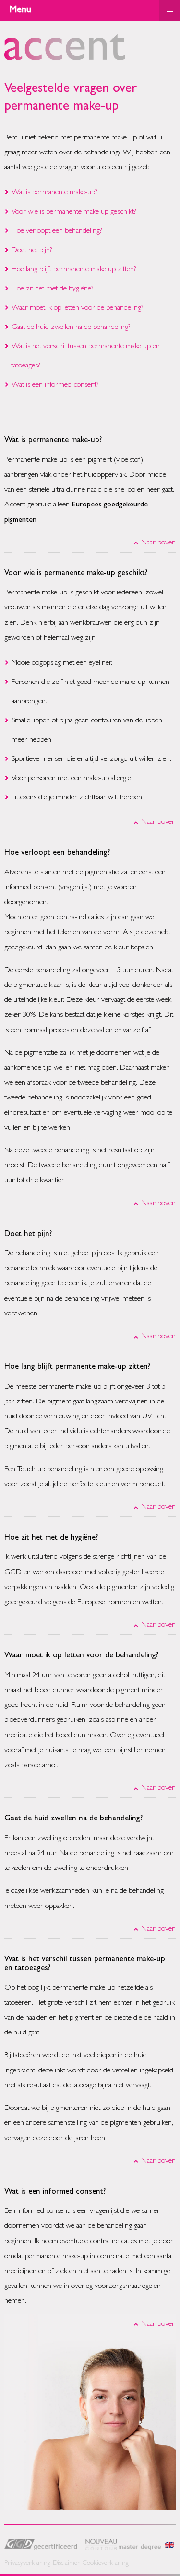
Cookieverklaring (106, 2564)
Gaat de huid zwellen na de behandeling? (71, 328)
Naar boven (158, 543)
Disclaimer (66, 2564)
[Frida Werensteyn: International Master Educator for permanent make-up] (169, 2546)
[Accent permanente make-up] (65, 59)
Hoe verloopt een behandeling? (57, 231)
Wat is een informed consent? (55, 385)
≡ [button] (170, 9)
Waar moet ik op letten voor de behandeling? (78, 308)
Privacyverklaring (27, 2564)
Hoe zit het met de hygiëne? (53, 289)
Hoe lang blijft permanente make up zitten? (74, 270)
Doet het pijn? (32, 251)
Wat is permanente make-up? (54, 193)
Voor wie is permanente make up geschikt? (74, 212)
